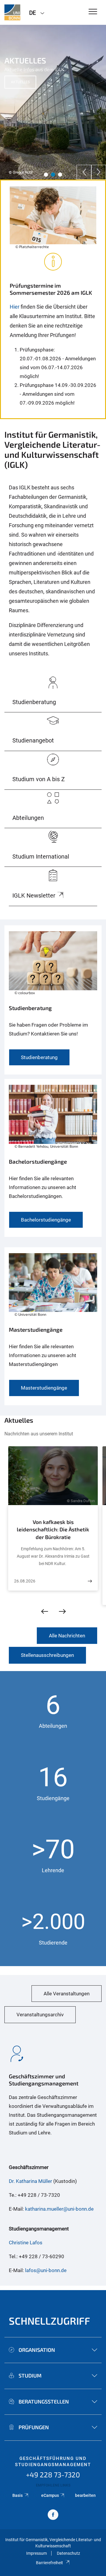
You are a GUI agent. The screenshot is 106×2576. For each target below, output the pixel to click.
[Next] (99, 172)
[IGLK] (12, 12)
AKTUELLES (20, 82)
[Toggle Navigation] (93, 12)
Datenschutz (68, 2553)
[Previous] (84, 172)
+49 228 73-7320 (53, 2475)
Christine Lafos (26, 2243)
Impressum (37, 2553)
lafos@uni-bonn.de (46, 2270)
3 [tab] (60, 175)
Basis (18, 2495)
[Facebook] (53, 2515)
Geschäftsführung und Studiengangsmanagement (53, 2462)
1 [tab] (46, 175)
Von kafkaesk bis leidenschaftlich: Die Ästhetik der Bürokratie (53, 1529)
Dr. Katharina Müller (30, 2181)
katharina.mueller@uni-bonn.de (59, 2209)
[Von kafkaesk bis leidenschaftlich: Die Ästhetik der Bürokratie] (90, 1581)
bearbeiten (85, 2495)
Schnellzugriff (49, 2321)
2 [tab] (53, 175)
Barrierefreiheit (49, 2563)
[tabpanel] (53, 102)
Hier (15, 307)
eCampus (50, 2495)
